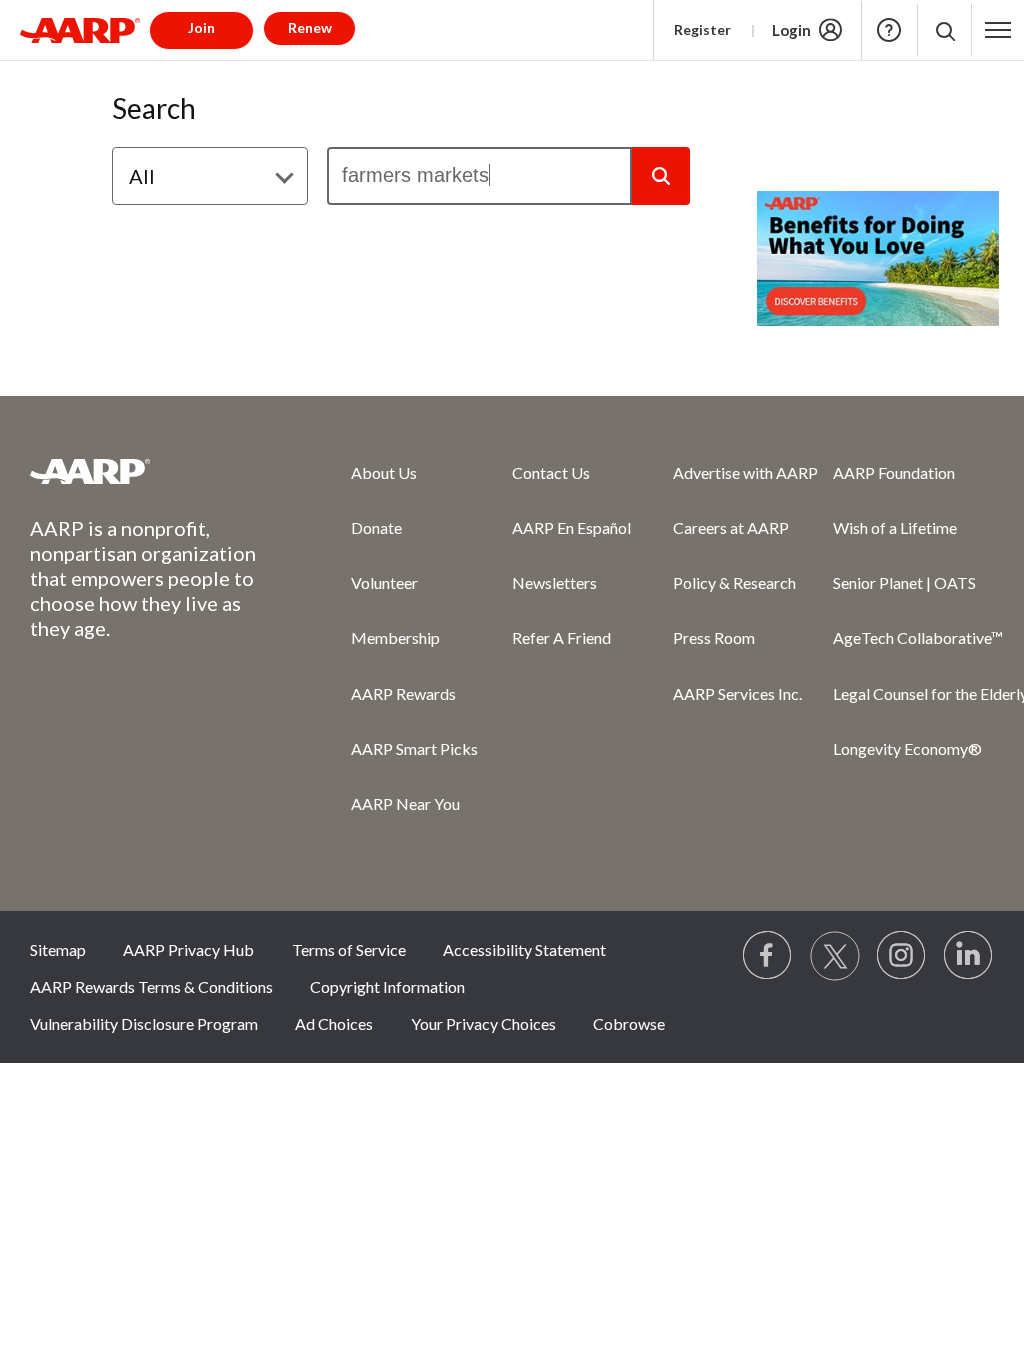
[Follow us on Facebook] (768, 956)
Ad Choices (334, 1023)
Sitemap (58, 949)
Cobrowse (629, 1023)
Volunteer (384, 582)
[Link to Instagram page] (902, 956)
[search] (479, 176)
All (142, 176)
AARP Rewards (403, 693)
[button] (944, 30)
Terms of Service (349, 949)
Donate (376, 527)
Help (889, 30)
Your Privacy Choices (483, 1023)
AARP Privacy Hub (188, 949)
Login (791, 30)
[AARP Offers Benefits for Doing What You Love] (878, 258)
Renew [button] (310, 27)
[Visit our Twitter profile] (835, 956)
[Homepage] (80, 30)
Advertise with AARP (745, 472)
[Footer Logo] (150, 471)
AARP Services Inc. (737, 693)
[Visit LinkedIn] (969, 956)
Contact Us (551, 472)
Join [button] (201, 27)
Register (702, 29)
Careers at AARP (731, 527)
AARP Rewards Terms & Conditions (151, 986)
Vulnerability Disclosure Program (144, 1023)
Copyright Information (387, 986)
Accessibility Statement (524, 949)
